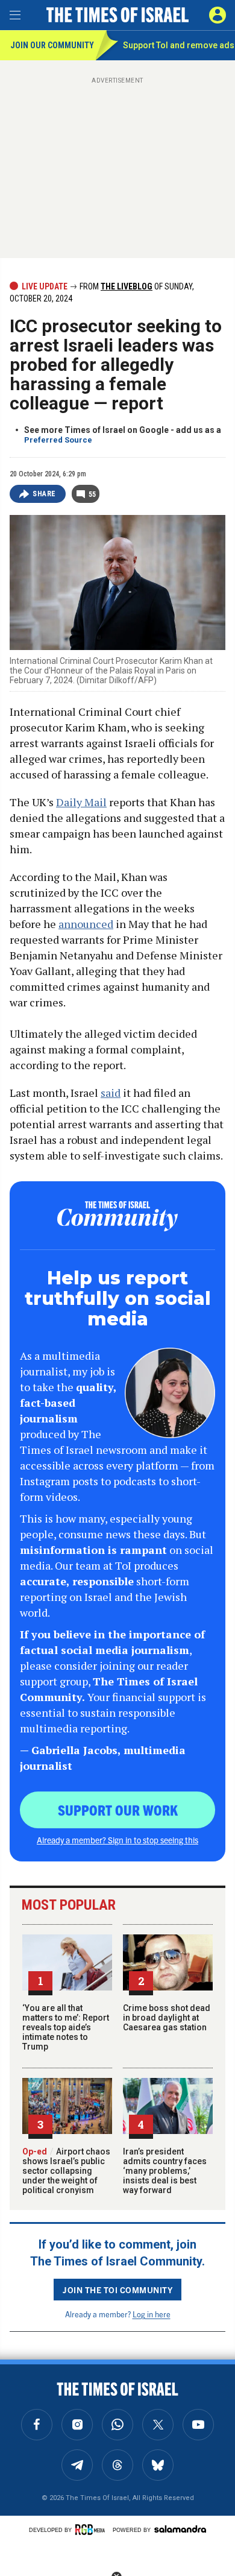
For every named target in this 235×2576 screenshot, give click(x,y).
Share (44, 494)
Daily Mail (81, 802)
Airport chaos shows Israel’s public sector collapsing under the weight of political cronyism (66, 2171)
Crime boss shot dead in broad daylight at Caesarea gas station (167, 2018)
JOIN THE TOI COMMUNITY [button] (117, 2290)
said (111, 1093)
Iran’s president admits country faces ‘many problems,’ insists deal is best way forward (165, 2171)
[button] (218, 15)
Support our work (118, 1810)
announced (86, 924)
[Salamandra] (180, 2529)
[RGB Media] (92, 2530)
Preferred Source (58, 440)
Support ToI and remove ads (179, 45)
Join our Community (52, 45)
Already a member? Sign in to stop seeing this (117, 1840)
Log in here (152, 2314)
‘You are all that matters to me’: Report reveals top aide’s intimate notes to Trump (66, 2027)
